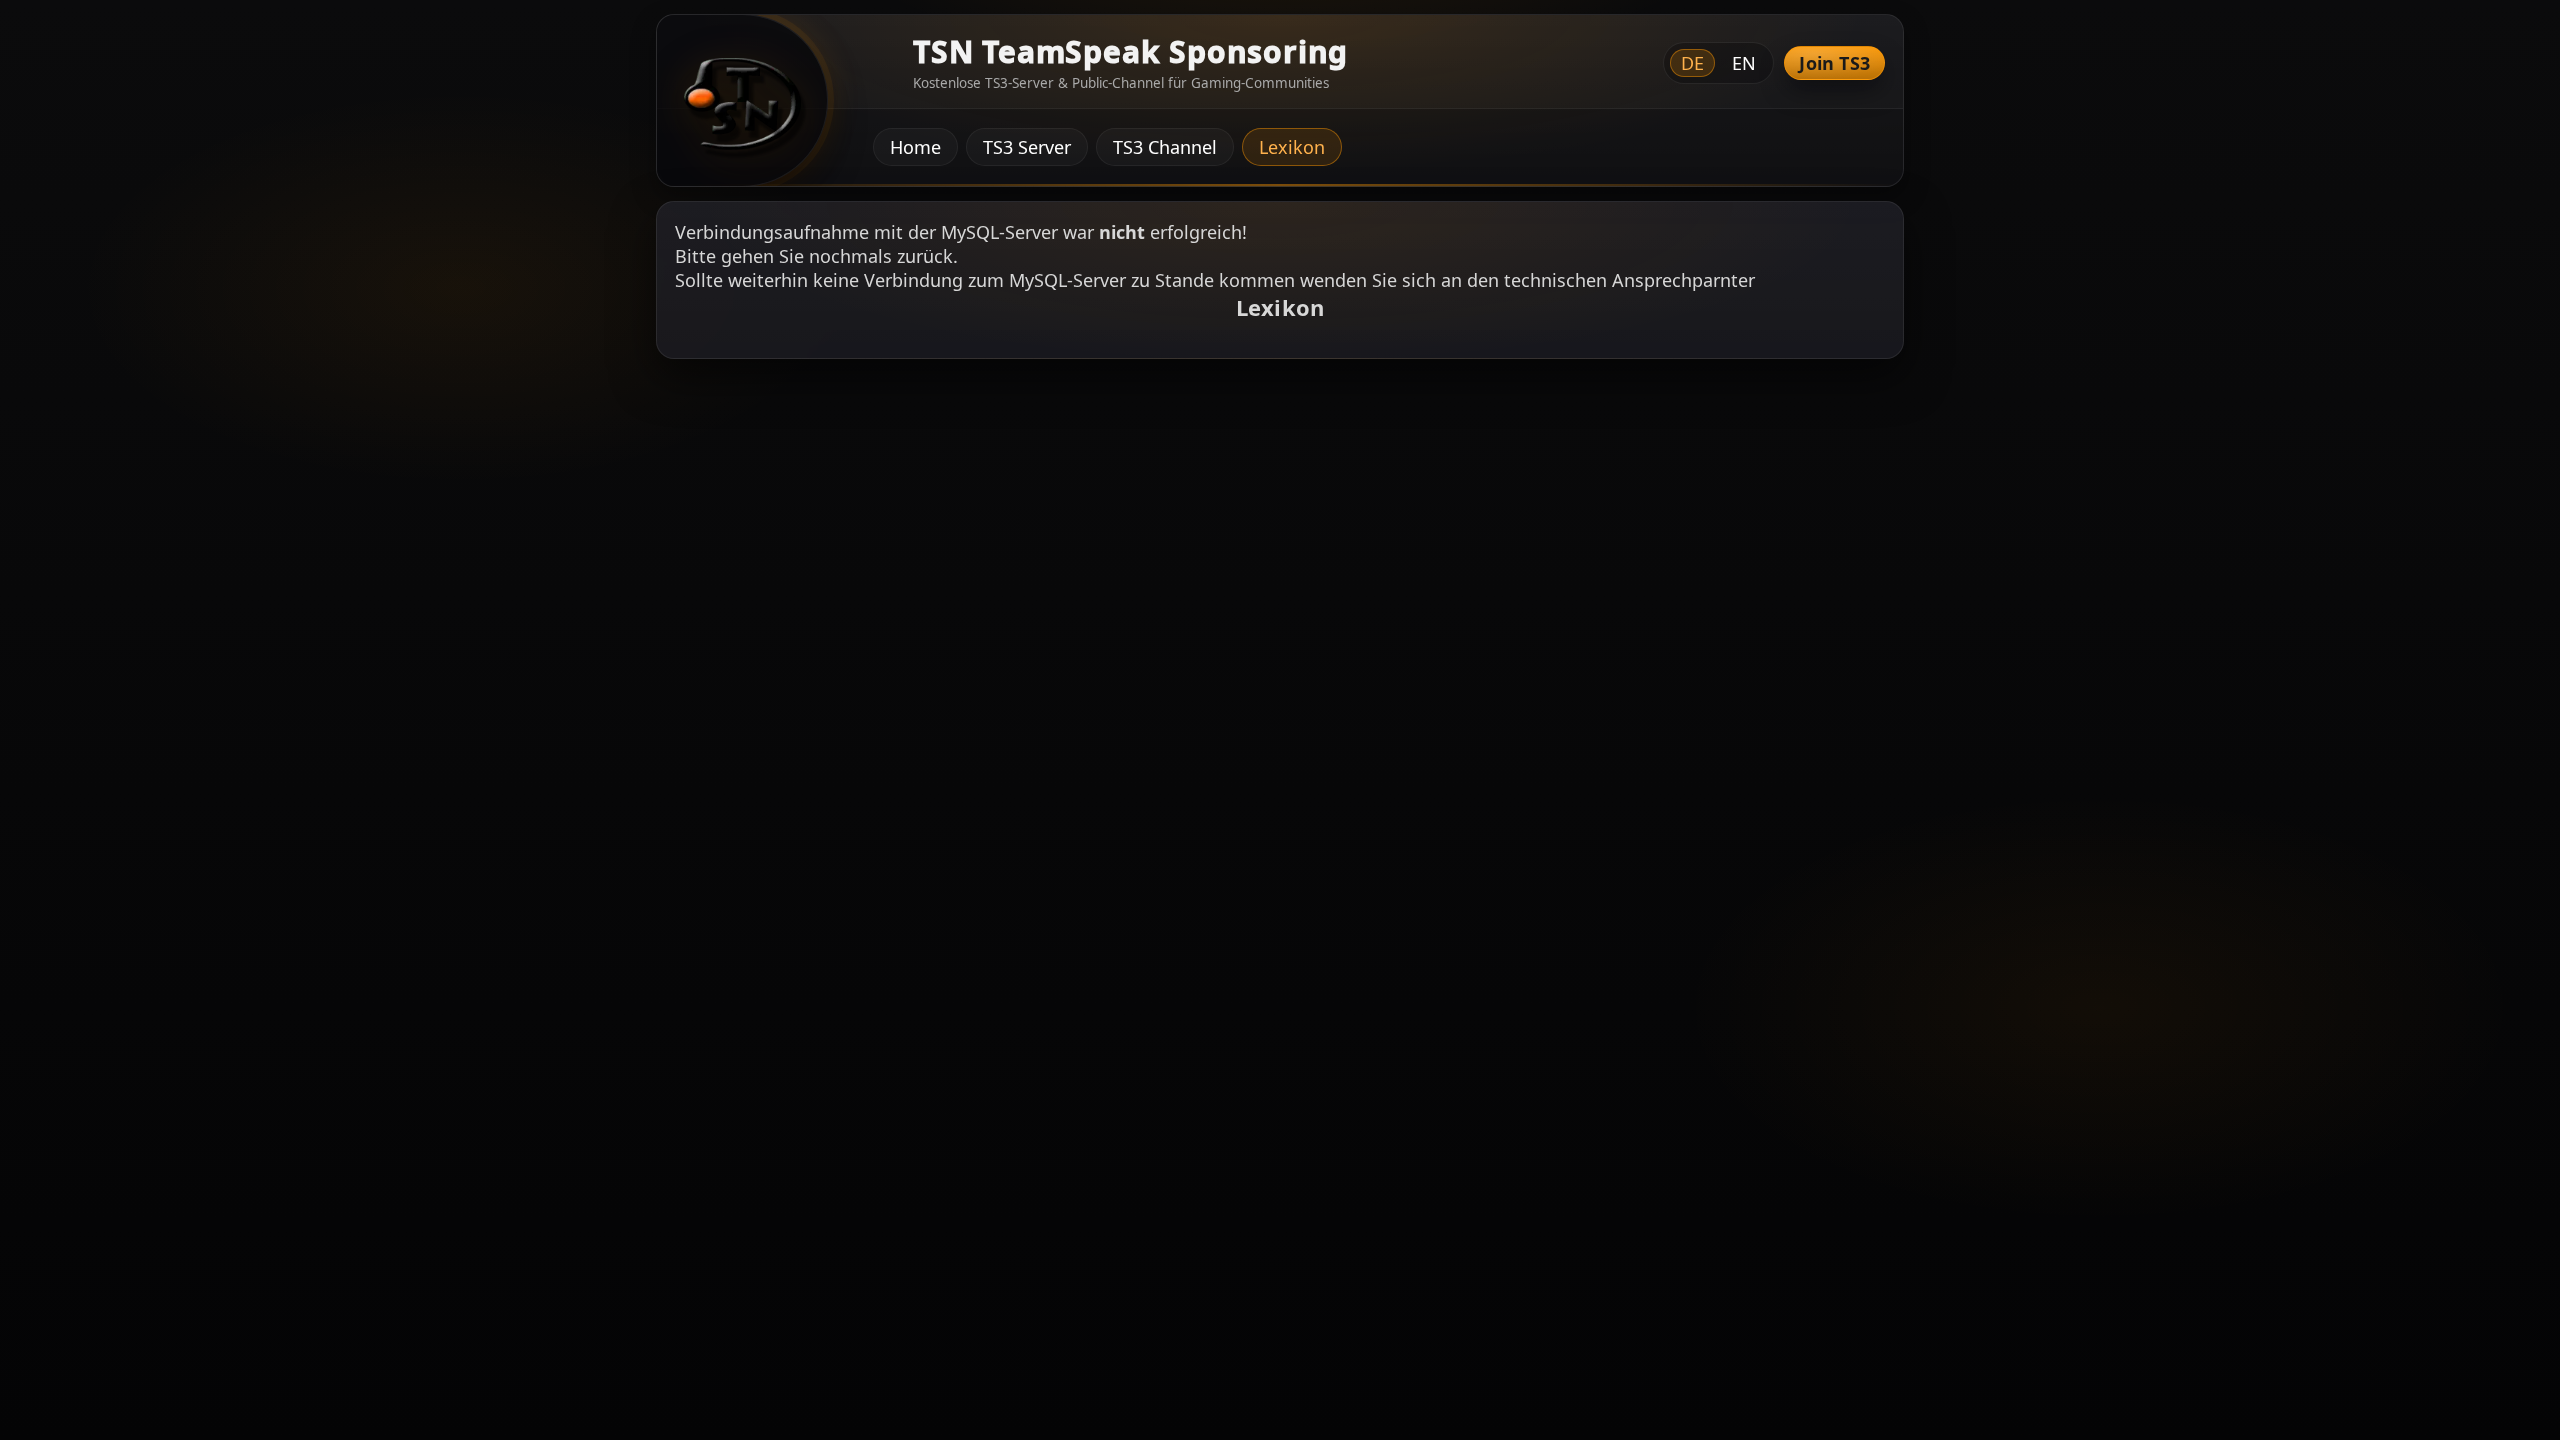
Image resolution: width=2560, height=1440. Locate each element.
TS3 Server (1027, 147)
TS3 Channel (1165, 147)
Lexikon (1292, 147)
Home (915, 147)
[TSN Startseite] (735, 108)
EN (1744, 63)
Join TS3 (1834, 63)
